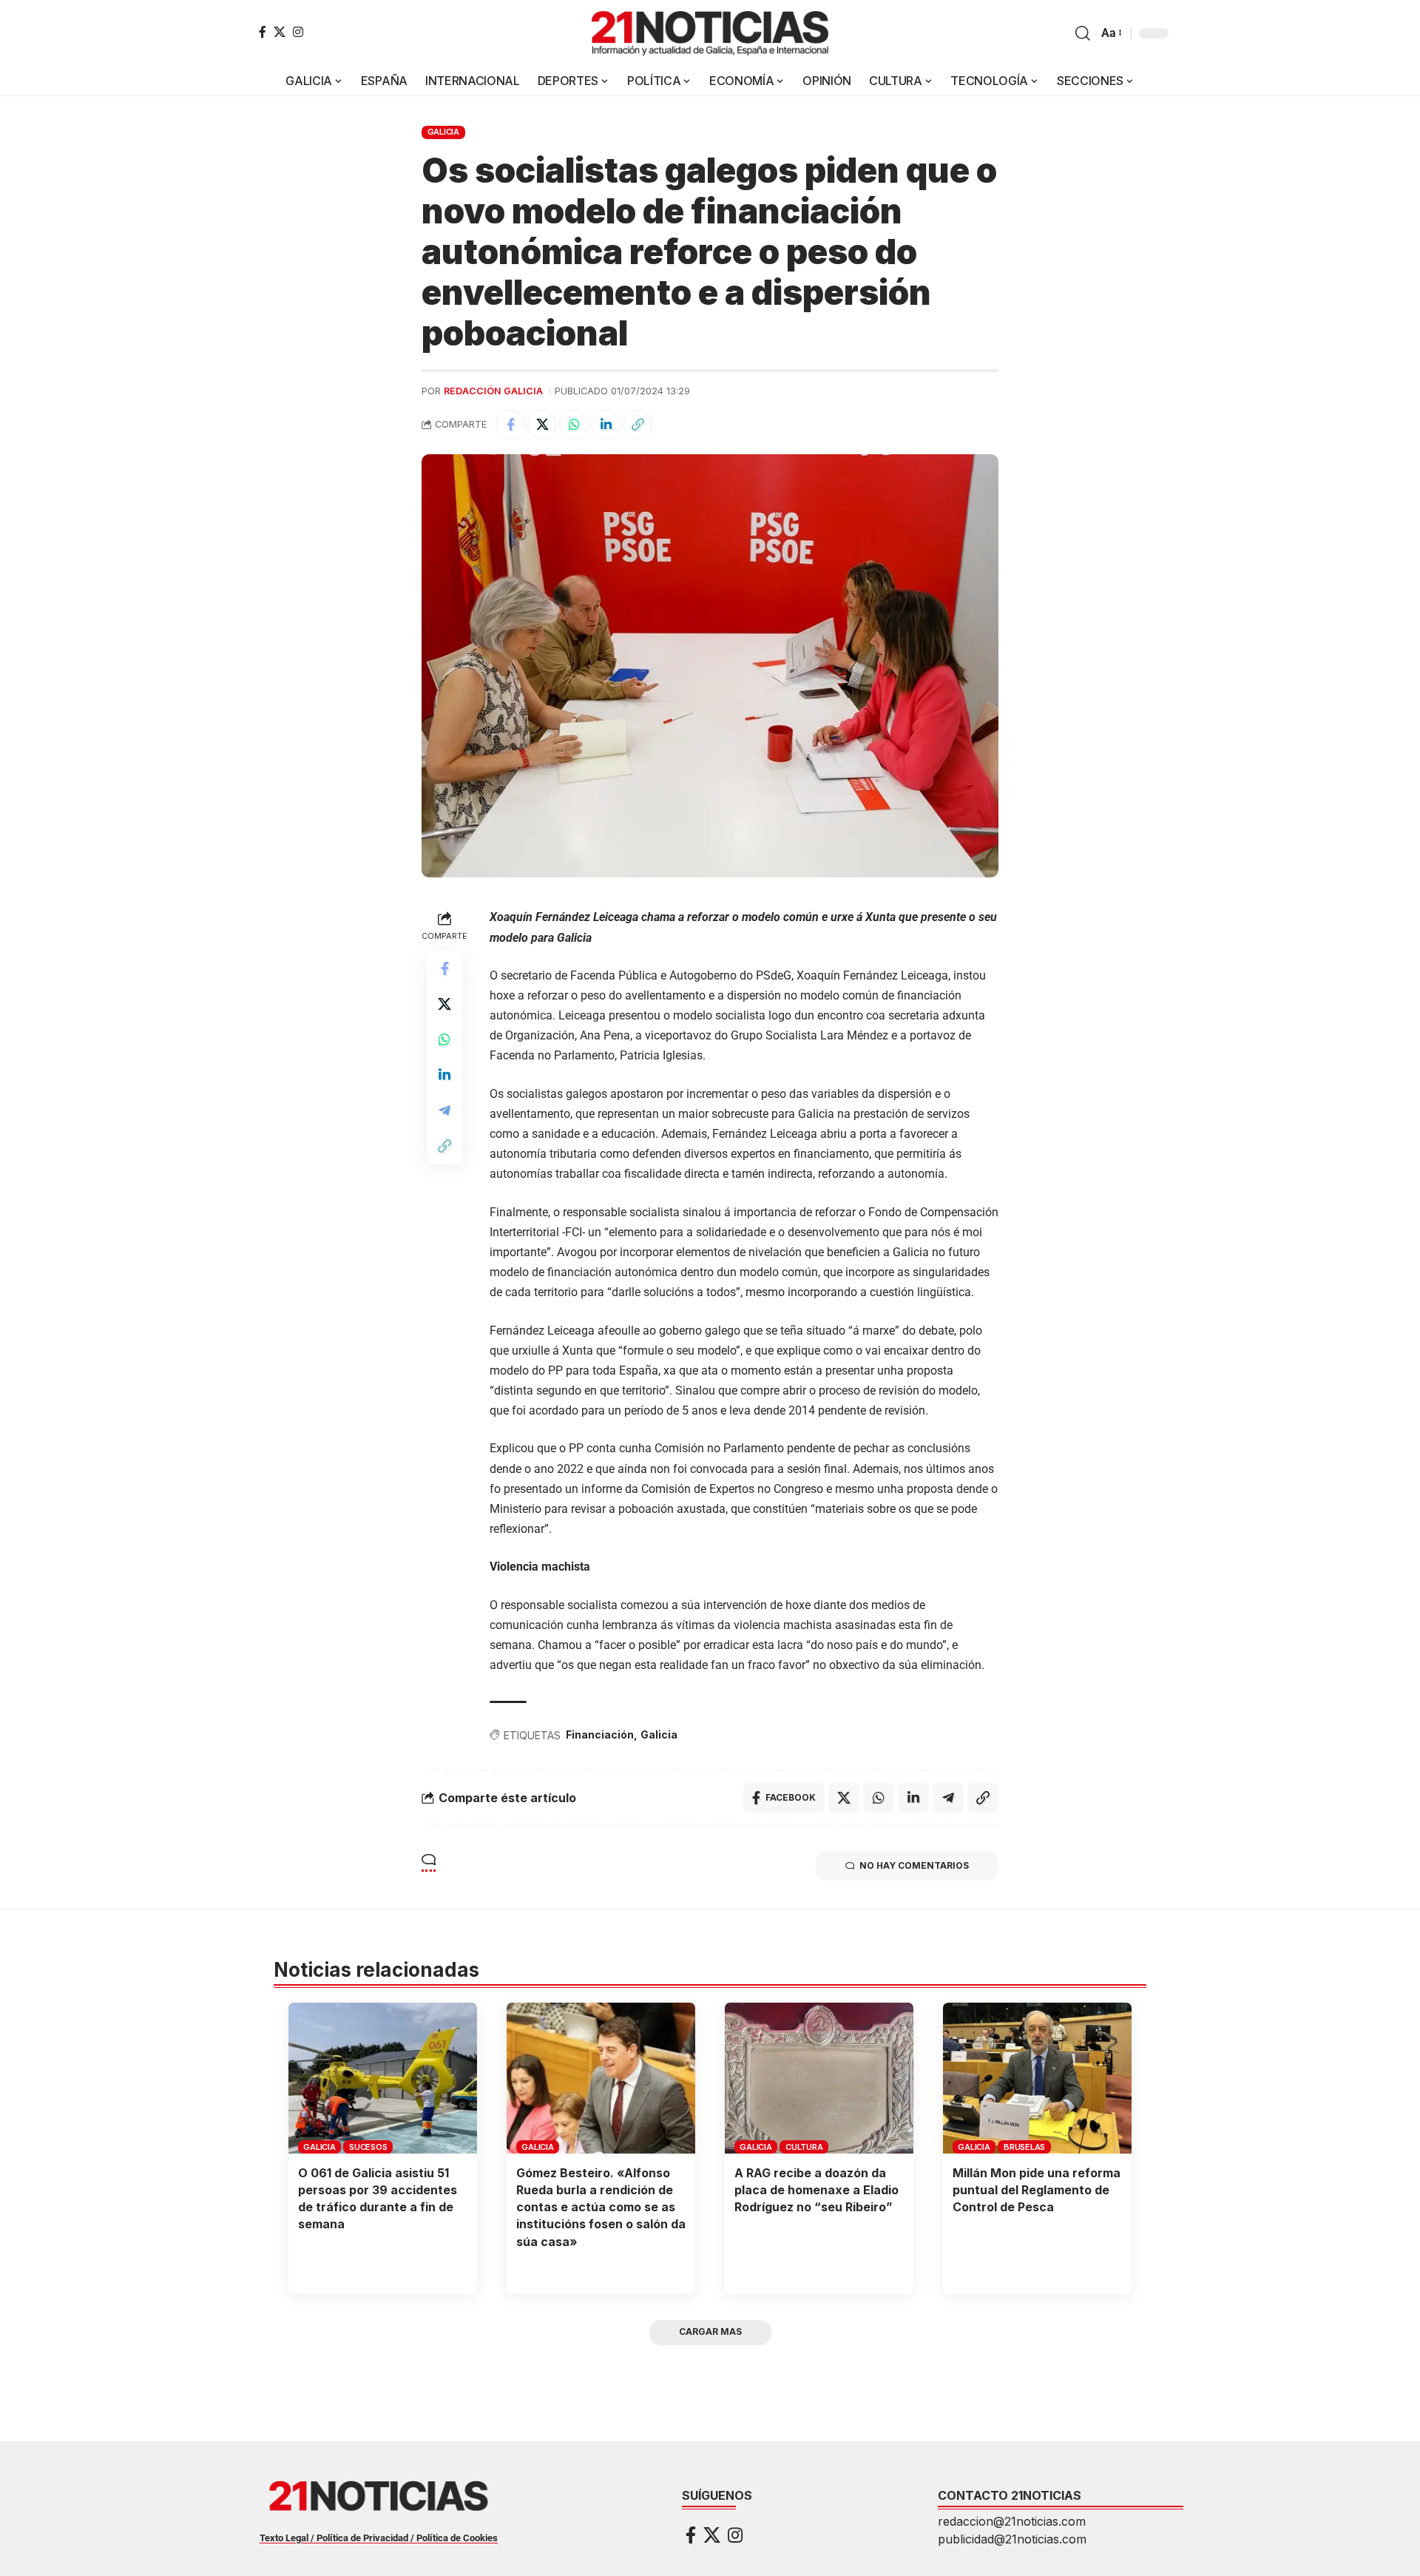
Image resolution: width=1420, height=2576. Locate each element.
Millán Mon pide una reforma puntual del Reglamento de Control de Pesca (1037, 2190)
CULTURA (804, 2147)
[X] (280, 32)
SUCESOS (368, 2147)
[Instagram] (298, 32)
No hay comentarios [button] (914, 1865)
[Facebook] (263, 32)
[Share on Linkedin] (606, 425)
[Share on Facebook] (510, 425)
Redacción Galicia (493, 391)
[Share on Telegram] (444, 1111)
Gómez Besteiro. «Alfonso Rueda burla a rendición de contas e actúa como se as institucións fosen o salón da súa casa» (601, 2207)
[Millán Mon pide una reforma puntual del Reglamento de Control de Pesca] (1037, 2078)
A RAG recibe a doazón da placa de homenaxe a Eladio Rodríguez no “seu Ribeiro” (816, 2190)
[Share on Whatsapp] (574, 425)
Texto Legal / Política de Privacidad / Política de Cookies (379, 2538)
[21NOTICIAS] (710, 33)
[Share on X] (542, 425)
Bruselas (1024, 2147)
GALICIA (443, 132)
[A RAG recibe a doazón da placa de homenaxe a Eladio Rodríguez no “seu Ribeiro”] (819, 2078)
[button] (1083, 33)
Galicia (659, 1734)
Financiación (600, 1734)
